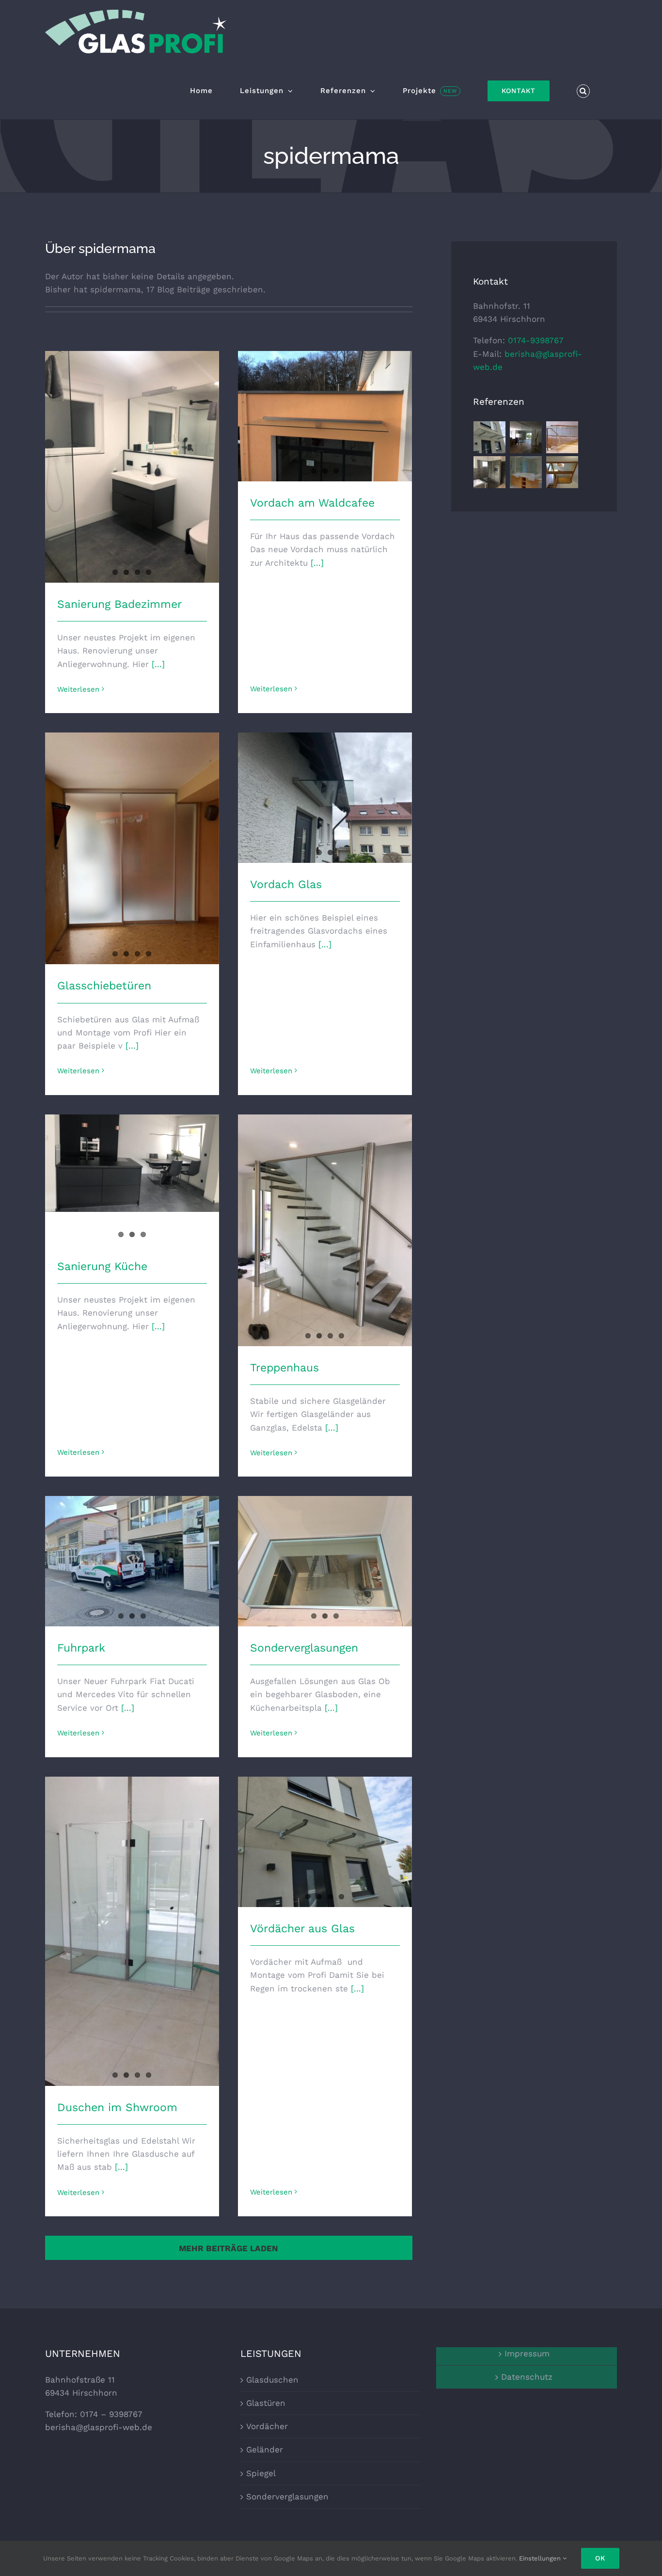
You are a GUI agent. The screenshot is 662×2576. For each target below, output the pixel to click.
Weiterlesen (78, 689)
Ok (600, 2558)
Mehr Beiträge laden (229, 2248)
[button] (583, 91)
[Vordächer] (490, 437)
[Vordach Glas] (325, 798)
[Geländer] (562, 437)
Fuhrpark (81, 1648)
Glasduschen (272, 2380)
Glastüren (266, 2403)
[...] (158, 664)
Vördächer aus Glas (302, 1929)
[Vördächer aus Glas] (325, 1842)
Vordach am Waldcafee (312, 503)
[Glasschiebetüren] (132, 848)
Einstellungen (541, 2558)
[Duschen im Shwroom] (132, 1931)
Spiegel (261, 2473)
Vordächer (267, 2426)
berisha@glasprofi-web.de (99, 2427)
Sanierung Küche (102, 1266)
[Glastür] (526, 437)
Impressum (527, 2353)
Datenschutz (527, 2377)
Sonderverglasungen (304, 1648)
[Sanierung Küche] (132, 1163)
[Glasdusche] (490, 472)
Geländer (265, 2449)
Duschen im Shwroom (117, 2107)
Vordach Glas (286, 884)
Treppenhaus (284, 1368)
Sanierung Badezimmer (119, 604)
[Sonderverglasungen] (325, 1561)
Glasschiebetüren (104, 986)
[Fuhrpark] (132, 1561)
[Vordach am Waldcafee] (325, 416)
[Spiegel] (526, 472)
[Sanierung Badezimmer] (132, 467)
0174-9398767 (536, 340)
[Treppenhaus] (325, 1230)
